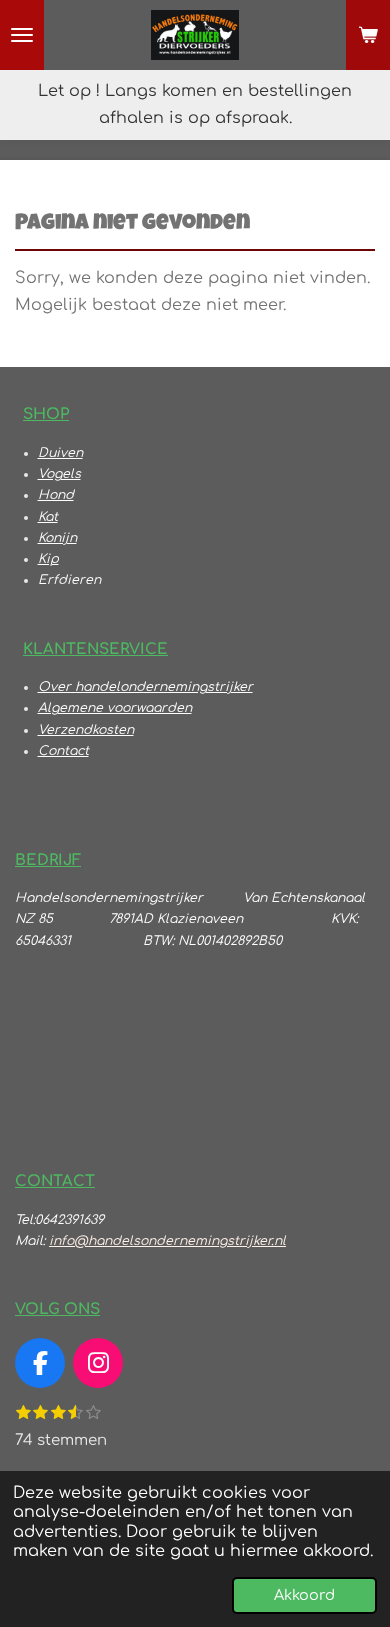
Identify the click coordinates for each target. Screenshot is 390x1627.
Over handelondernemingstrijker (145, 687)
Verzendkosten (86, 730)
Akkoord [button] (304, 1595)
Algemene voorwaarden (115, 708)
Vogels (59, 474)
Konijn (57, 538)
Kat (48, 517)
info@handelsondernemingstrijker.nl (167, 1241)
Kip (48, 559)
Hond (56, 495)
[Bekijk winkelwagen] (368, 35)
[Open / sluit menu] (22, 35)
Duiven (60, 453)
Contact (63, 751)
